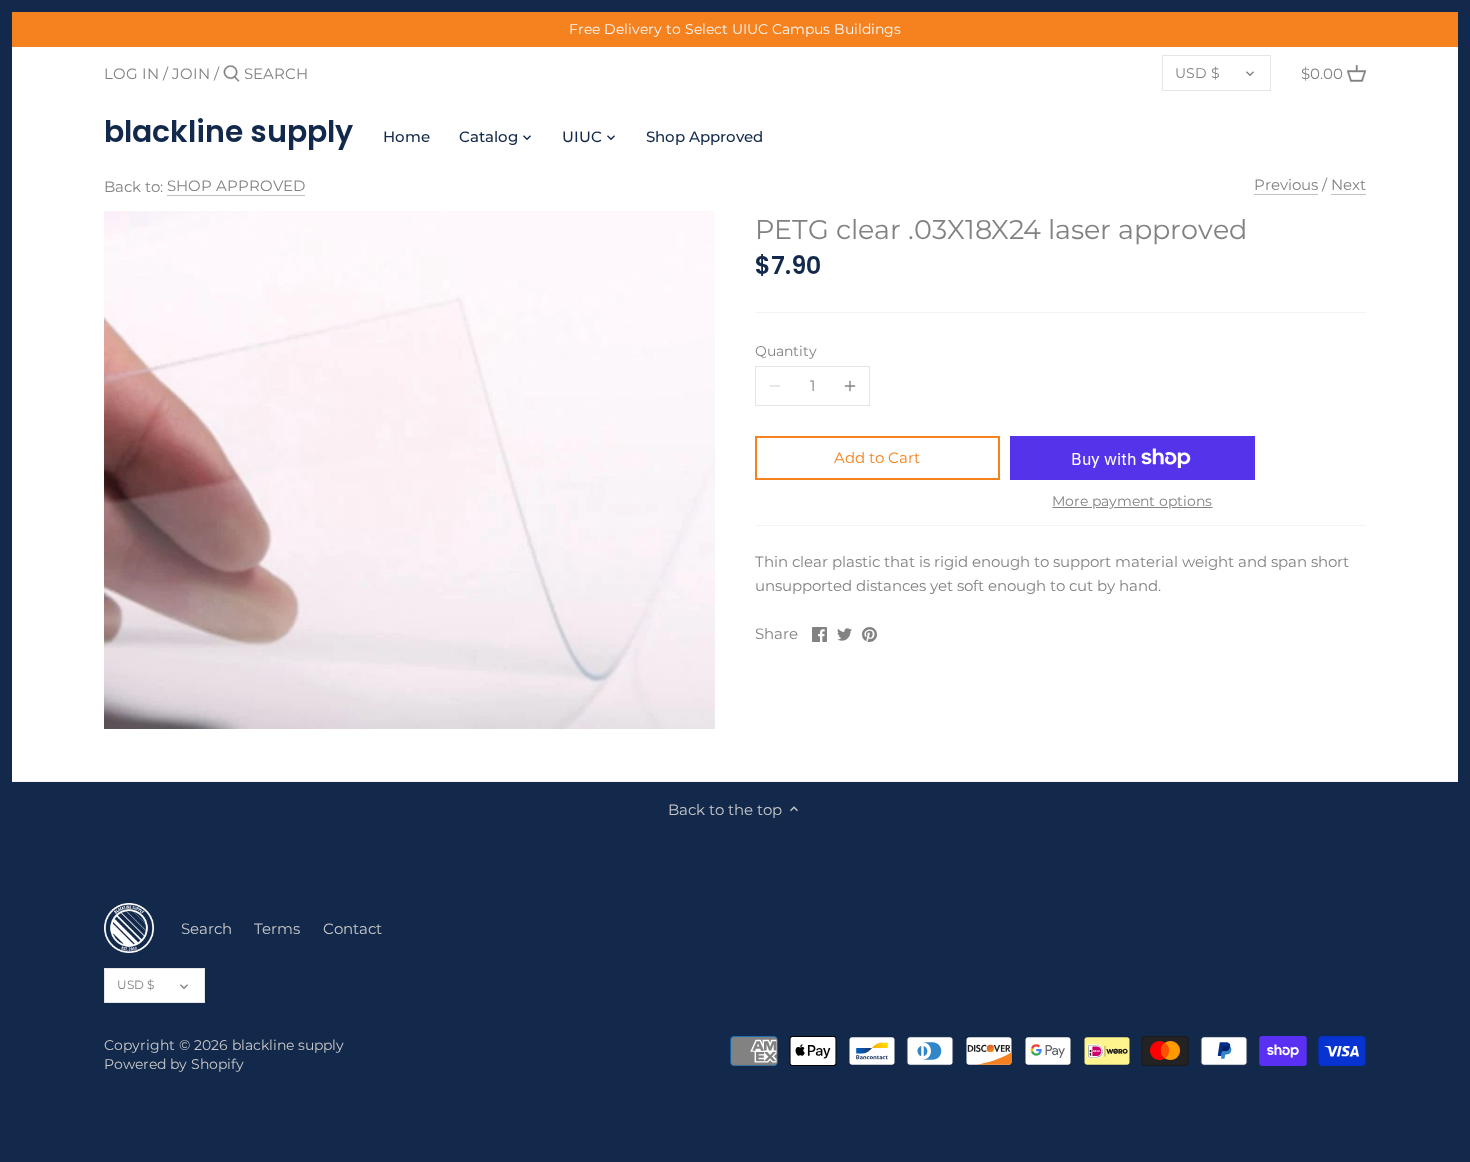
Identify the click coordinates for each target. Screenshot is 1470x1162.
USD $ (1197, 73)
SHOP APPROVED (236, 185)
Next (1348, 184)
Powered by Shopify (174, 1064)
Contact (352, 928)
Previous (1286, 184)
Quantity (786, 351)
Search (206, 928)
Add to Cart (877, 457)
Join (191, 73)
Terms (277, 928)
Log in (131, 73)
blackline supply (228, 132)
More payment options (1132, 501)
